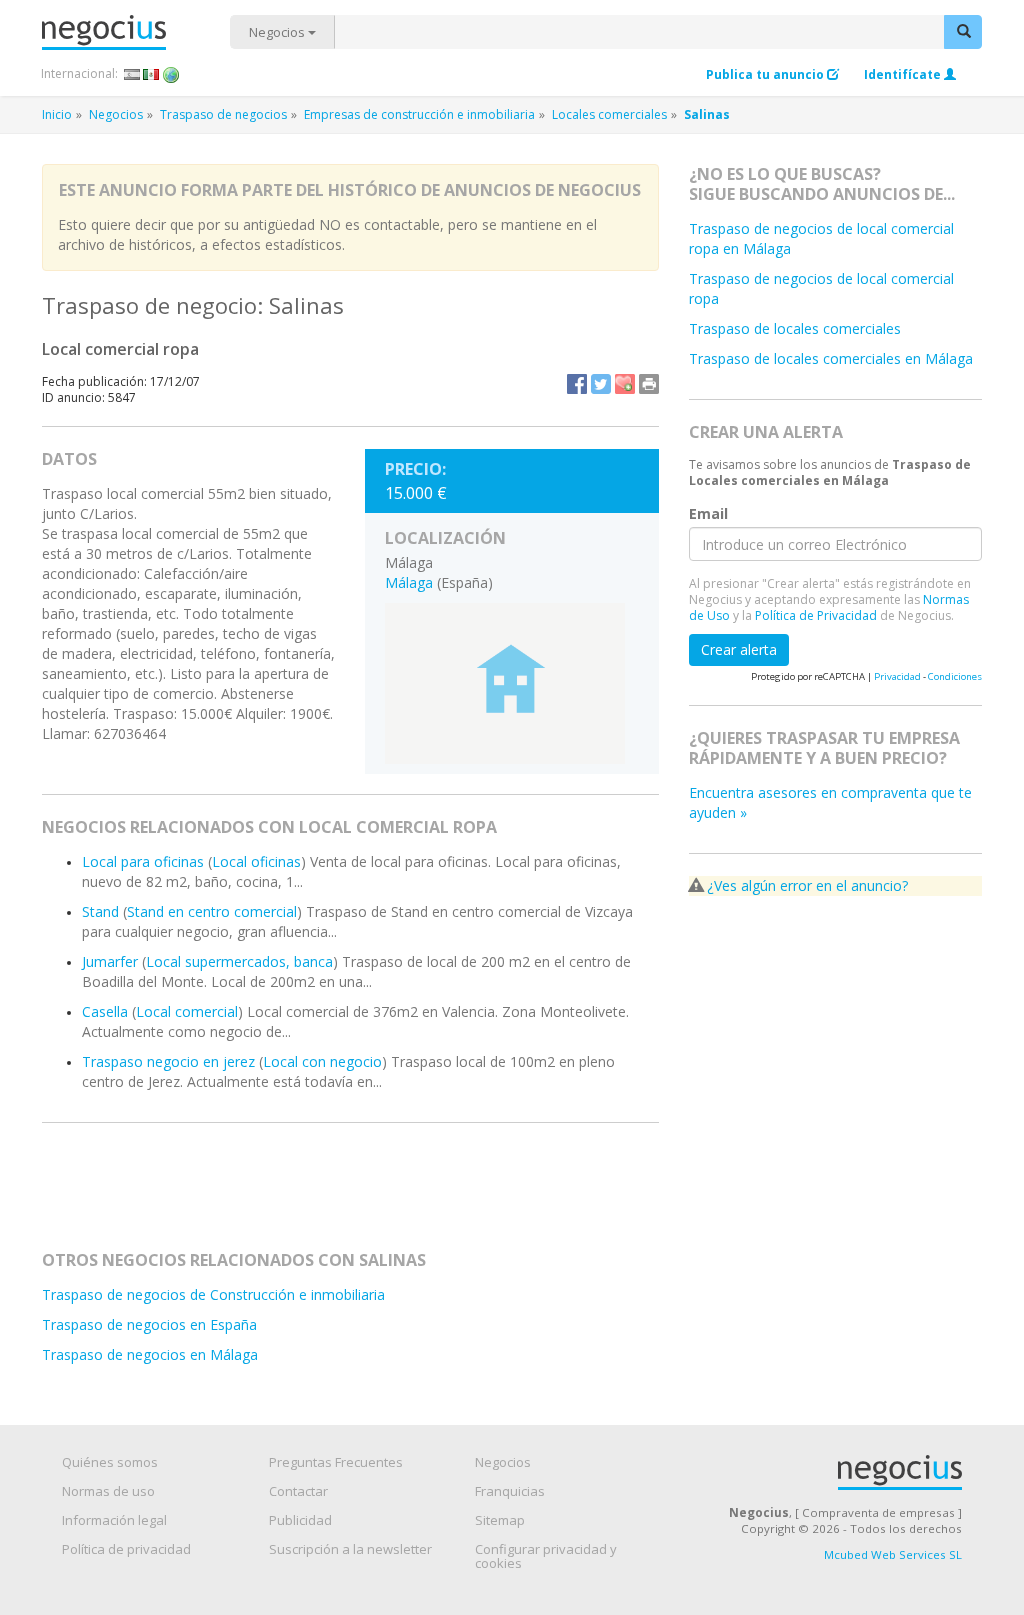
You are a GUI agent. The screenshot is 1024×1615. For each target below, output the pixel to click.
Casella (105, 1011)
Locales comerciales (609, 114)
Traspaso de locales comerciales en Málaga (831, 358)
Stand (100, 911)
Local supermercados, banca (239, 961)
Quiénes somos (110, 1462)
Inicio (57, 114)
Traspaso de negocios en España (149, 1324)
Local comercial (187, 1011)
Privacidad (897, 676)
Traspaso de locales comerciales (795, 328)
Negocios (278, 32)
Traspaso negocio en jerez (168, 1061)
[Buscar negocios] (963, 32)
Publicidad (300, 1520)
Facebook (577, 384)
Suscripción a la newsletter (350, 1549)
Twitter (601, 384)
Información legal (114, 1520)
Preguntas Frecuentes (336, 1462)
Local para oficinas (143, 861)
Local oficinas (256, 861)
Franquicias (510, 1491)
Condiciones (955, 676)
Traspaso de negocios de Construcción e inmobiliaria (213, 1294)
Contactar (298, 1491)
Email (708, 513)
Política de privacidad (126, 1549)
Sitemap (500, 1520)
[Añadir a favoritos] (625, 384)
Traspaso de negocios (223, 114)
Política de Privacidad (816, 615)
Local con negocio (322, 1061)
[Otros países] (171, 74)
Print (649, 384)
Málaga (409, 582)
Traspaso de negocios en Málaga (150, 1354)
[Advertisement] (416, 1195)
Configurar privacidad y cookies (546, 1556)
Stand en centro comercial (212, 911)
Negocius (136, 32)
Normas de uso (108, 1491)
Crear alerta (739, 649)
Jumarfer (110, 961)
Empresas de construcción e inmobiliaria (419, 114)
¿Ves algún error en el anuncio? (807, 885)
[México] (151, 74)
